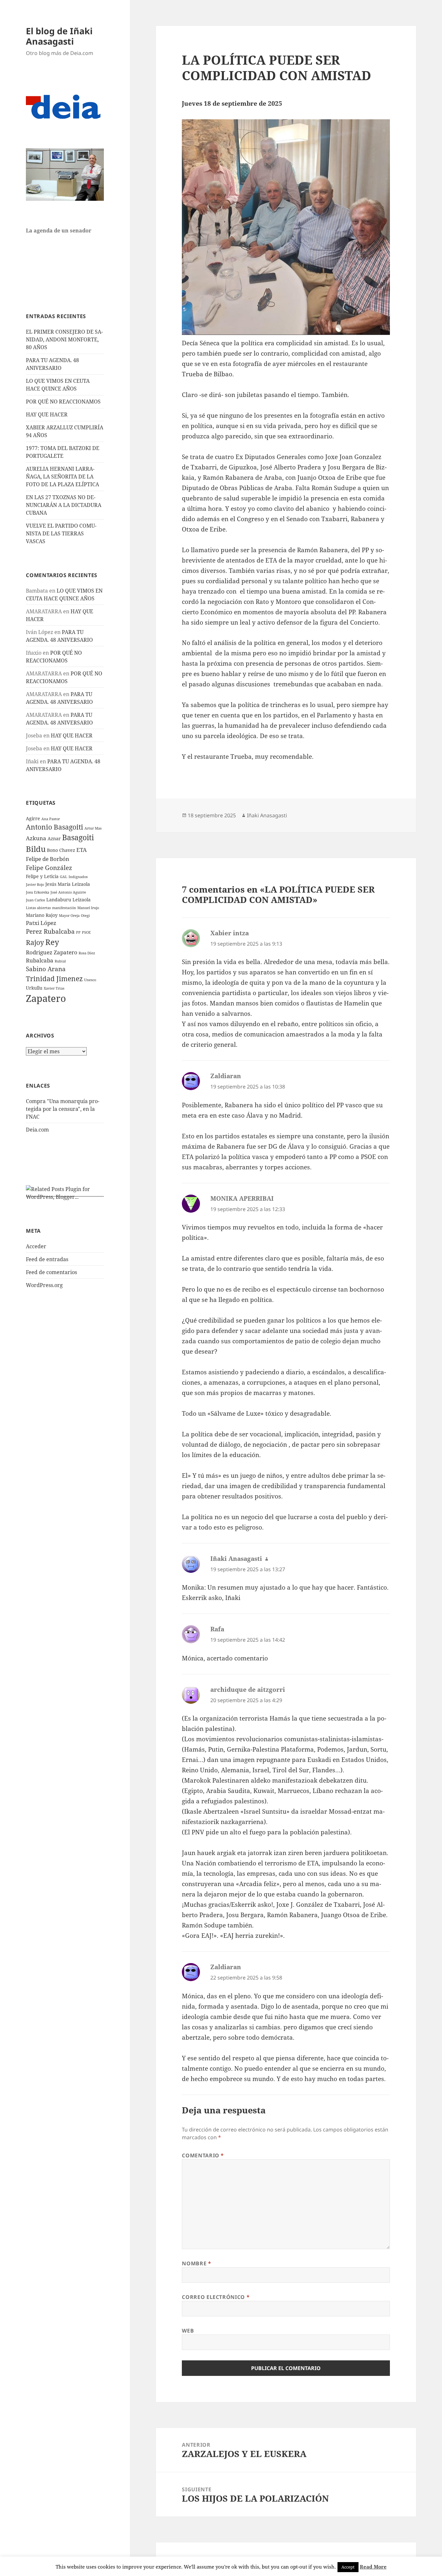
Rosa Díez (87, 953)
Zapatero (46, 998)
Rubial (60, 961)
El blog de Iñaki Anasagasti (59, 36)
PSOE (86, 932)
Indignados (78, 877)
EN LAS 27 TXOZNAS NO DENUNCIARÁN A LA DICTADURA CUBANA (64, 505)
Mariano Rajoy (42, 915)
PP (78, 932)
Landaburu (59, 900)
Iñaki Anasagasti (267, 815)
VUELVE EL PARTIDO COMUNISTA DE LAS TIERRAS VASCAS (61, 533)
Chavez (67, 850)
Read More (373, 2567)
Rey (52, 942)
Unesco (90, 980)
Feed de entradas (47, 1259)
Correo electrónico (216, 2297)
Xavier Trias (54, 988)
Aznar (54, 838)
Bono (52, 850)
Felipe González (49, 868)
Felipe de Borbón (48, 859)
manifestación (64, 908)
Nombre (196, 2263)
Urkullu (34, 988)
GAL (64, 877)
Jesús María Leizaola (68, 884)
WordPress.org (44, 1285)
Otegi (85, 916)
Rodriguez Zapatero (52, 952)
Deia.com (37, 1130)
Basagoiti (78, 837)
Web (188, 2331)
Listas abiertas (38, 908)
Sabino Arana (46, 969)
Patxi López (41, 923)
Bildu (36, 849)
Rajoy (35, 942)
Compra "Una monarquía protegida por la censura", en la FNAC (63, 1109)
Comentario (203, 2155)
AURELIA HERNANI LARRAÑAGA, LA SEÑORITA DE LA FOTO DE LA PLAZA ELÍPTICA (62, 477)
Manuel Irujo (88, 908)
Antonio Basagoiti (55, 827)
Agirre (33, 818)
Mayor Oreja (69, 916)
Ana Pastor (51, 819)
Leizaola (82, 900)
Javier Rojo (35, 885)
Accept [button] (348, 2567)
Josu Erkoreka (38, 892)
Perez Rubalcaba (50, 931)
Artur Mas (93, 828)
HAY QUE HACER (47, 414)
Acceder (36, 1246)
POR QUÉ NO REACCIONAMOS (63, 402)
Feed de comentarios (51, 1272)
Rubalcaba (40, 960)
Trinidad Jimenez (54, 979)
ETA (82, 850)
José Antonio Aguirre (68, 892)
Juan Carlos (35, 900)
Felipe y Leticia (42, 876)
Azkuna (36, 838)
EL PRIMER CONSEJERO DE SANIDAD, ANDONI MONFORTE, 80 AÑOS (64, 339)
